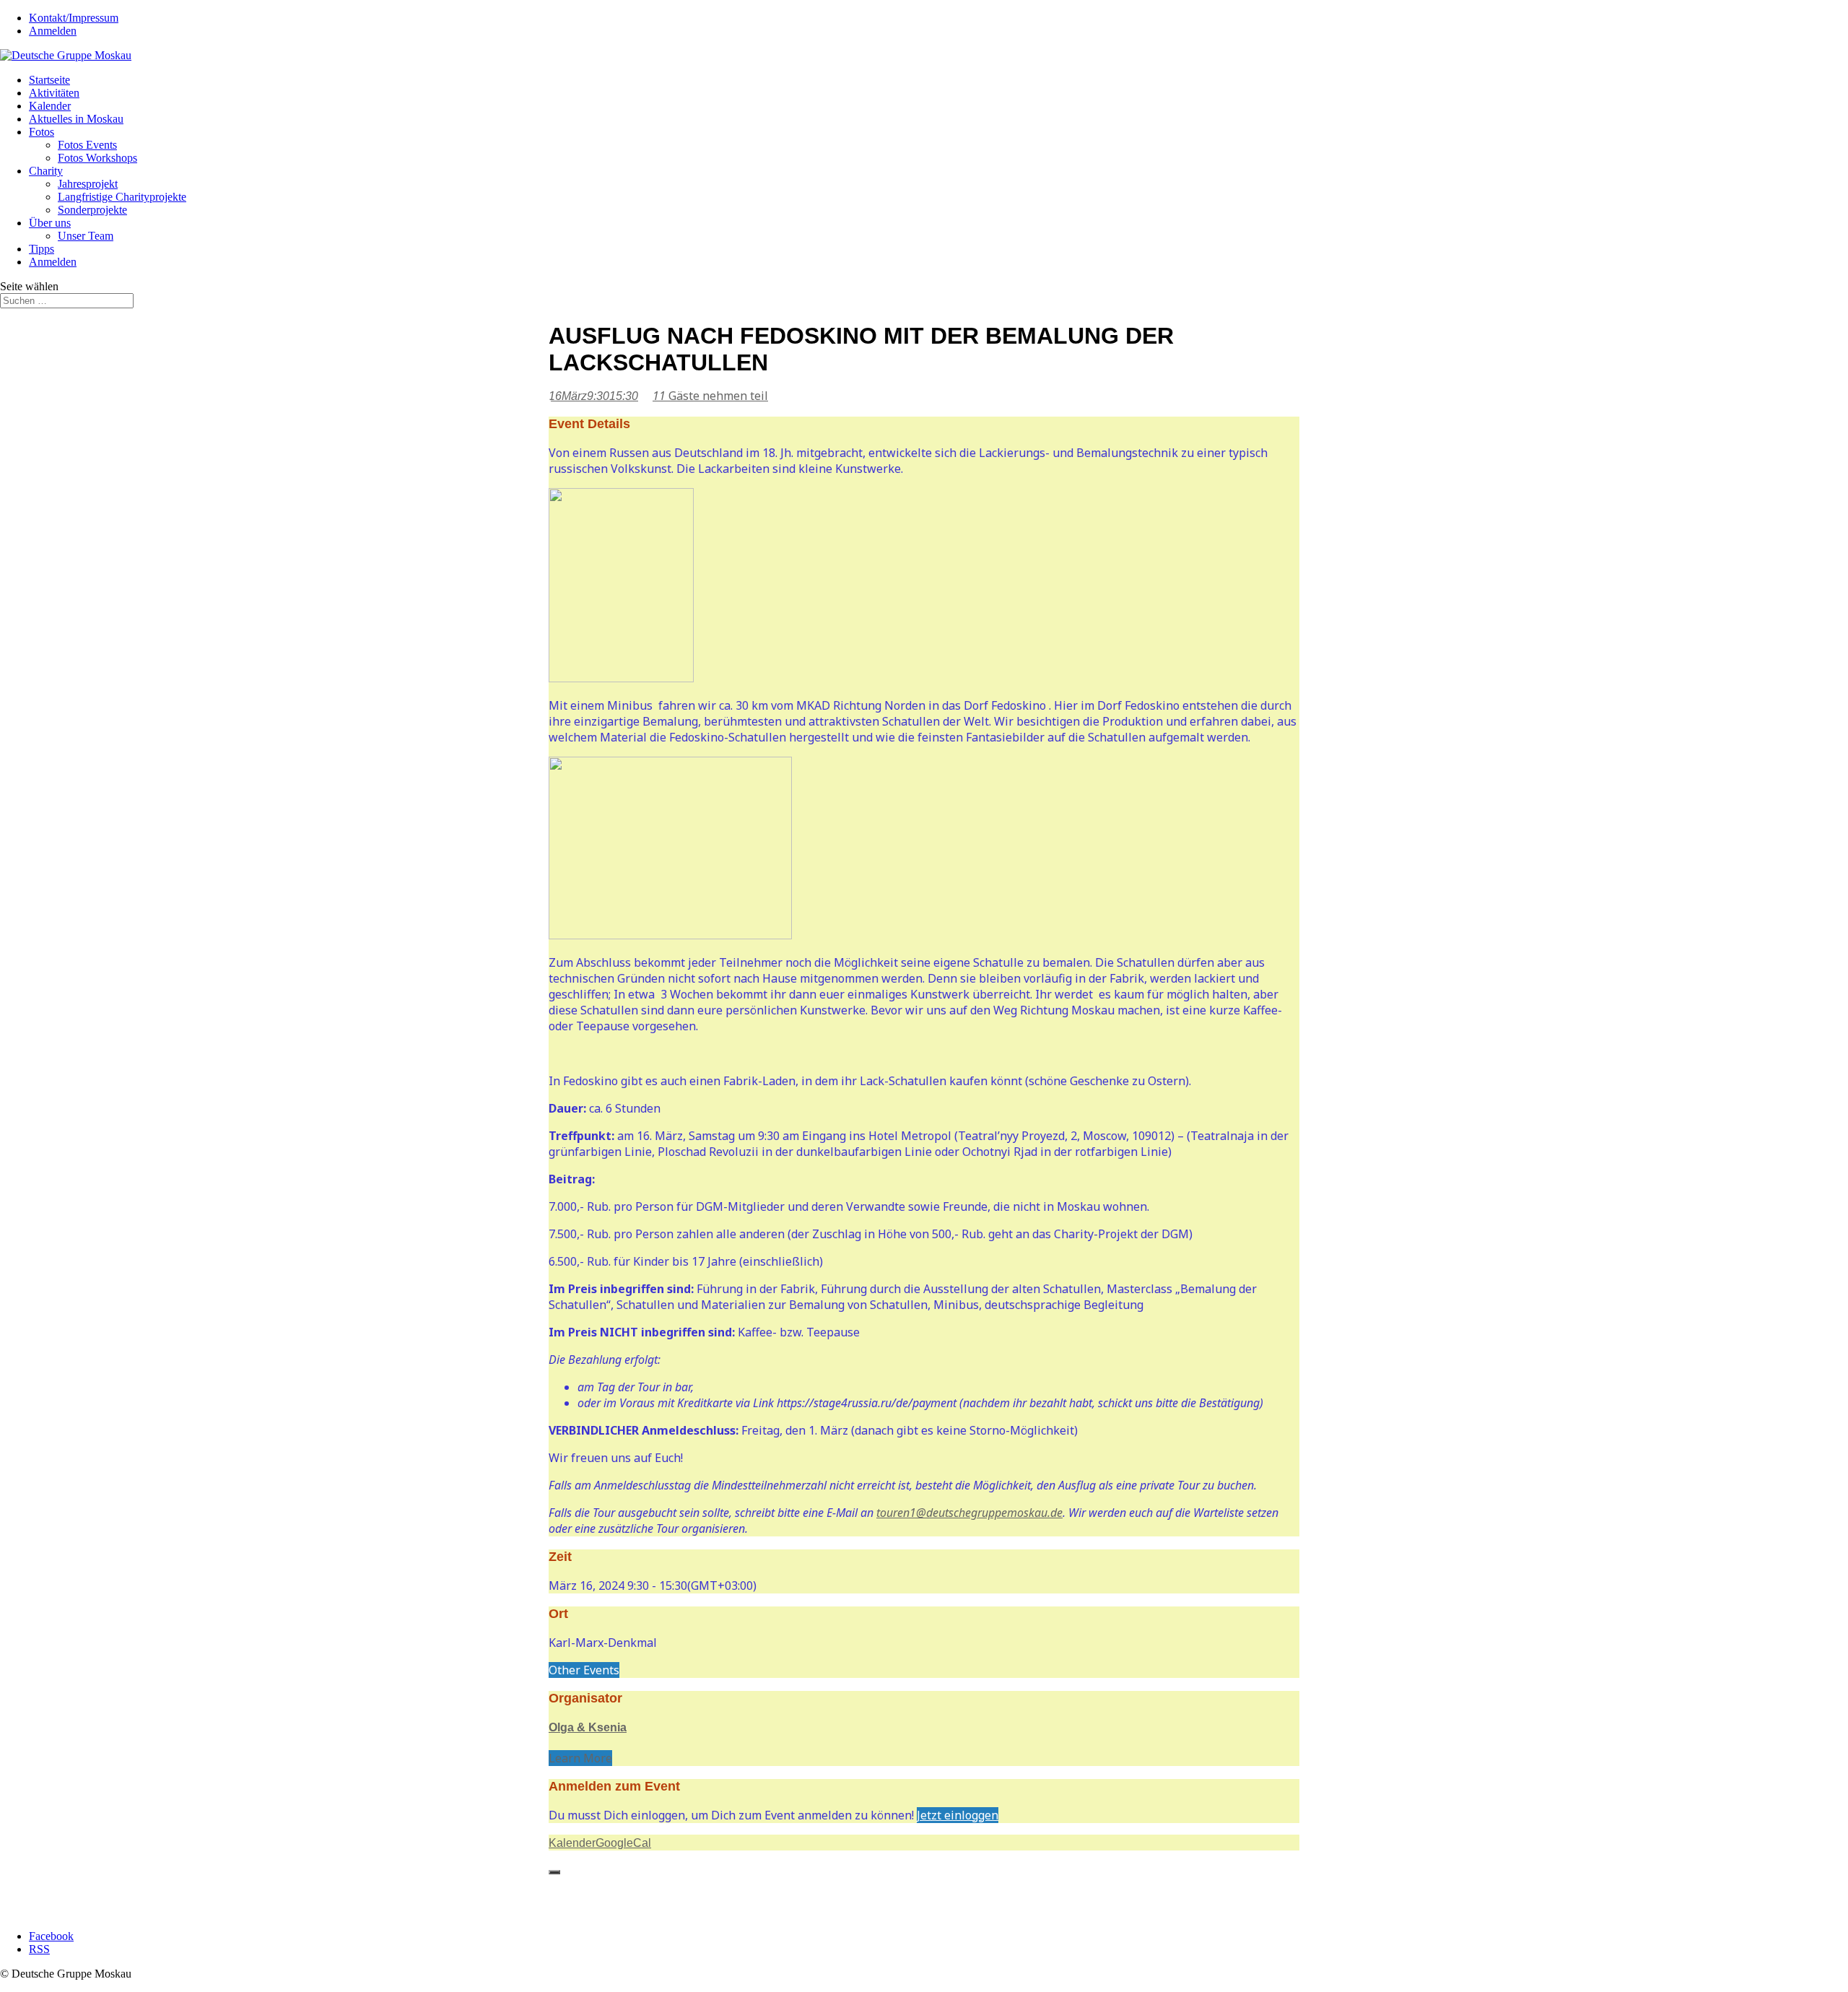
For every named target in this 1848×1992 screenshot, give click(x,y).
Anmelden (53, 31)
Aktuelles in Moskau (76, 119)
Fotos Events (87, 145)
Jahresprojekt (88, 184)
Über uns (50, 223)
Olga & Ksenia (588, 1727)
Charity (46, 171)
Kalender (50, 106)
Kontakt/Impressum (74, 18)
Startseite (49, 80)
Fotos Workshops (97, 158)
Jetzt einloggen (958, 1815)
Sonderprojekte (92, 210)
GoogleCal (623, 1843)
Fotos (42, 132)
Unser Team (86, 236)
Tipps (42, 249)
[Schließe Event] (554, 1872)
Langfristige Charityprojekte (122, 197)
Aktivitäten (54, 93)
